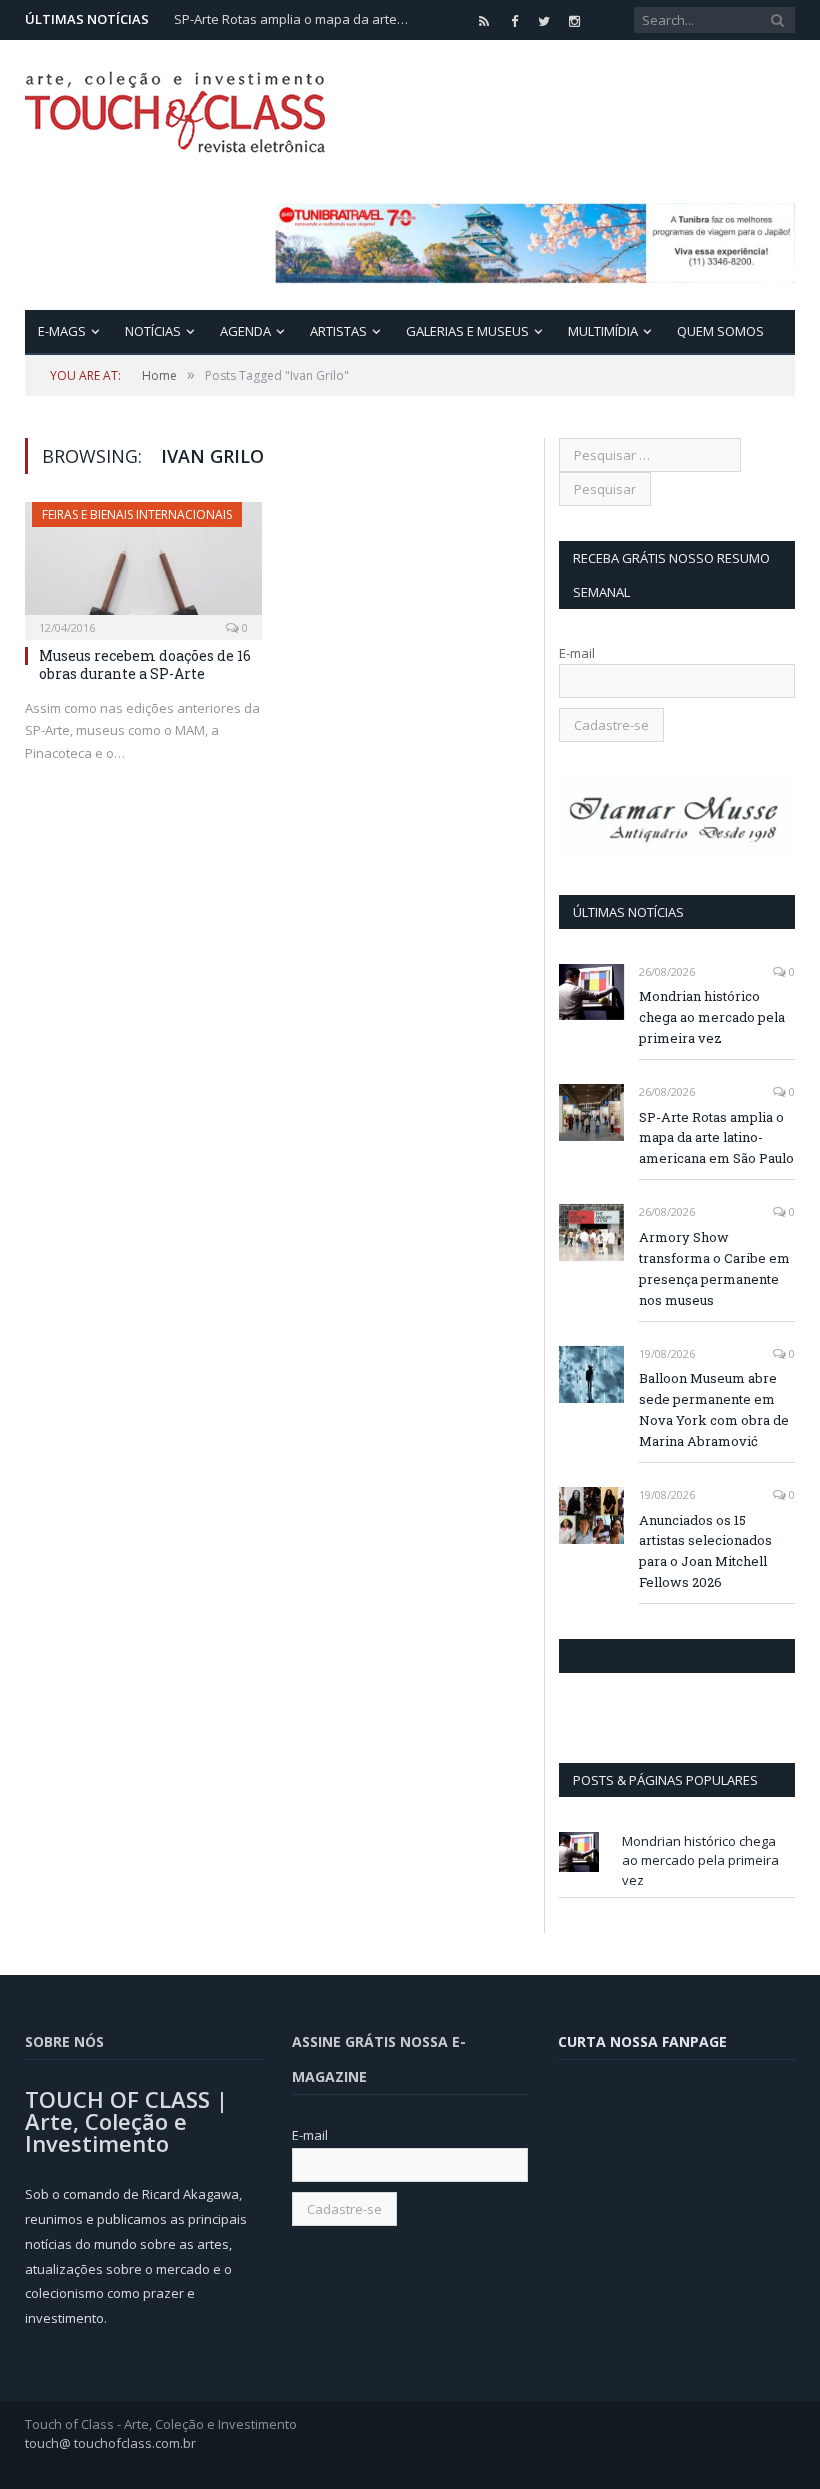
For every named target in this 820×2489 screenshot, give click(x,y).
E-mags (62, 331)
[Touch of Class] (175, 107)
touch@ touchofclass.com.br (110, 2443)
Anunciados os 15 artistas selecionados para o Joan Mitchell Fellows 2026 (705, 1551)
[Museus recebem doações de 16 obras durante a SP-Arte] (143, 564)
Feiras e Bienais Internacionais (137, 514)
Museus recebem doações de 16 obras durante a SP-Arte (145, 664)
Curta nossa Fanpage (645, 1656)
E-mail (577, 653)
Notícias (153, 331)
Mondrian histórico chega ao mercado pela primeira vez (712, 1017)
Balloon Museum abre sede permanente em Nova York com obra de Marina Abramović (714, 1409)
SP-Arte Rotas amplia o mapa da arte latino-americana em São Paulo (294, 19)
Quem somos (720, 331)
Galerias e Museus (467, 331)
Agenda (245, 331)
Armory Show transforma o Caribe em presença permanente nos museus (714, 1268)
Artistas (338, 331)
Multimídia (603, 331)
